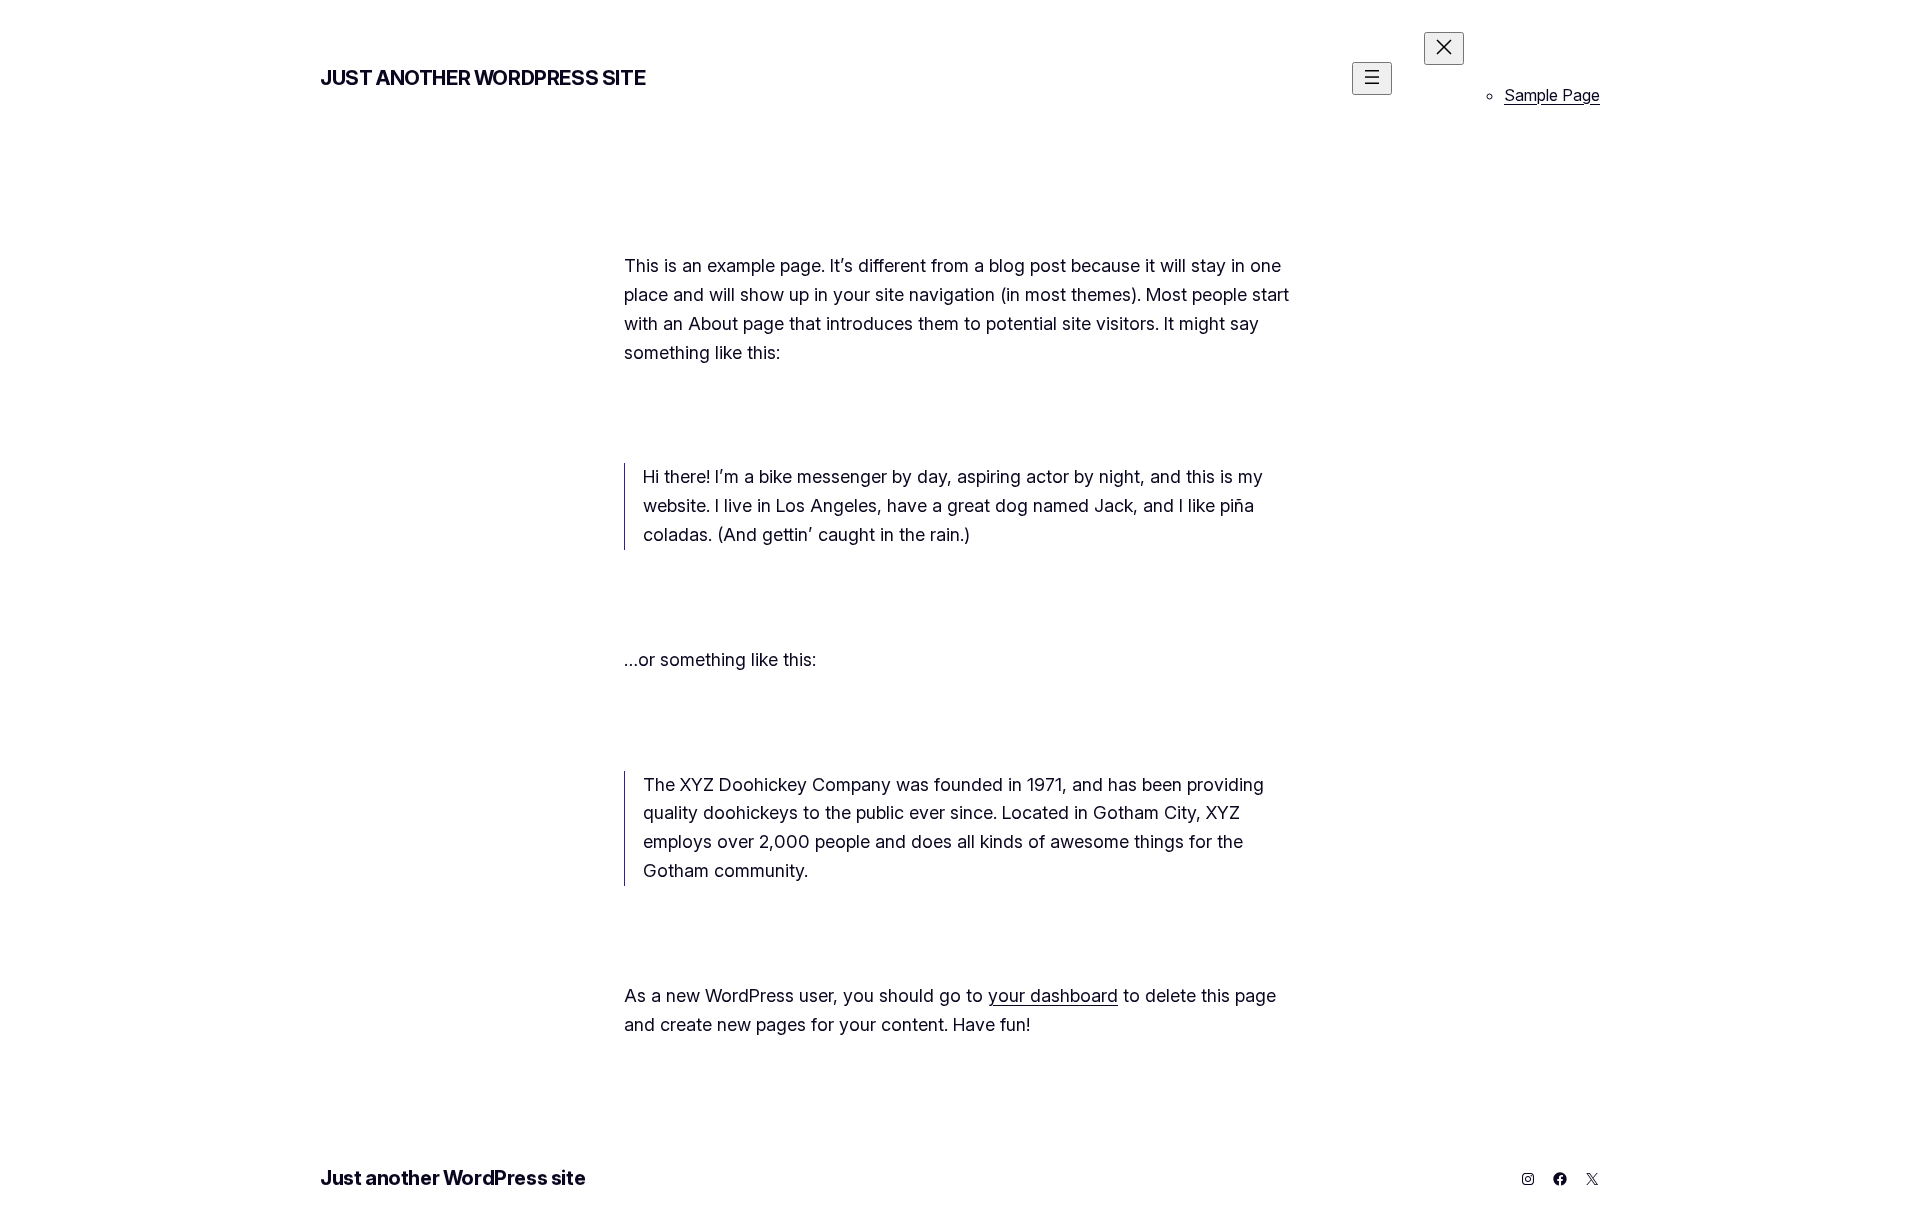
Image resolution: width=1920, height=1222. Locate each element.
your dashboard (1053, 995)
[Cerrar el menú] (1444, 48)
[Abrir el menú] (1372, 78)
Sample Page (1552, 95)
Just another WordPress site (482, 78)
